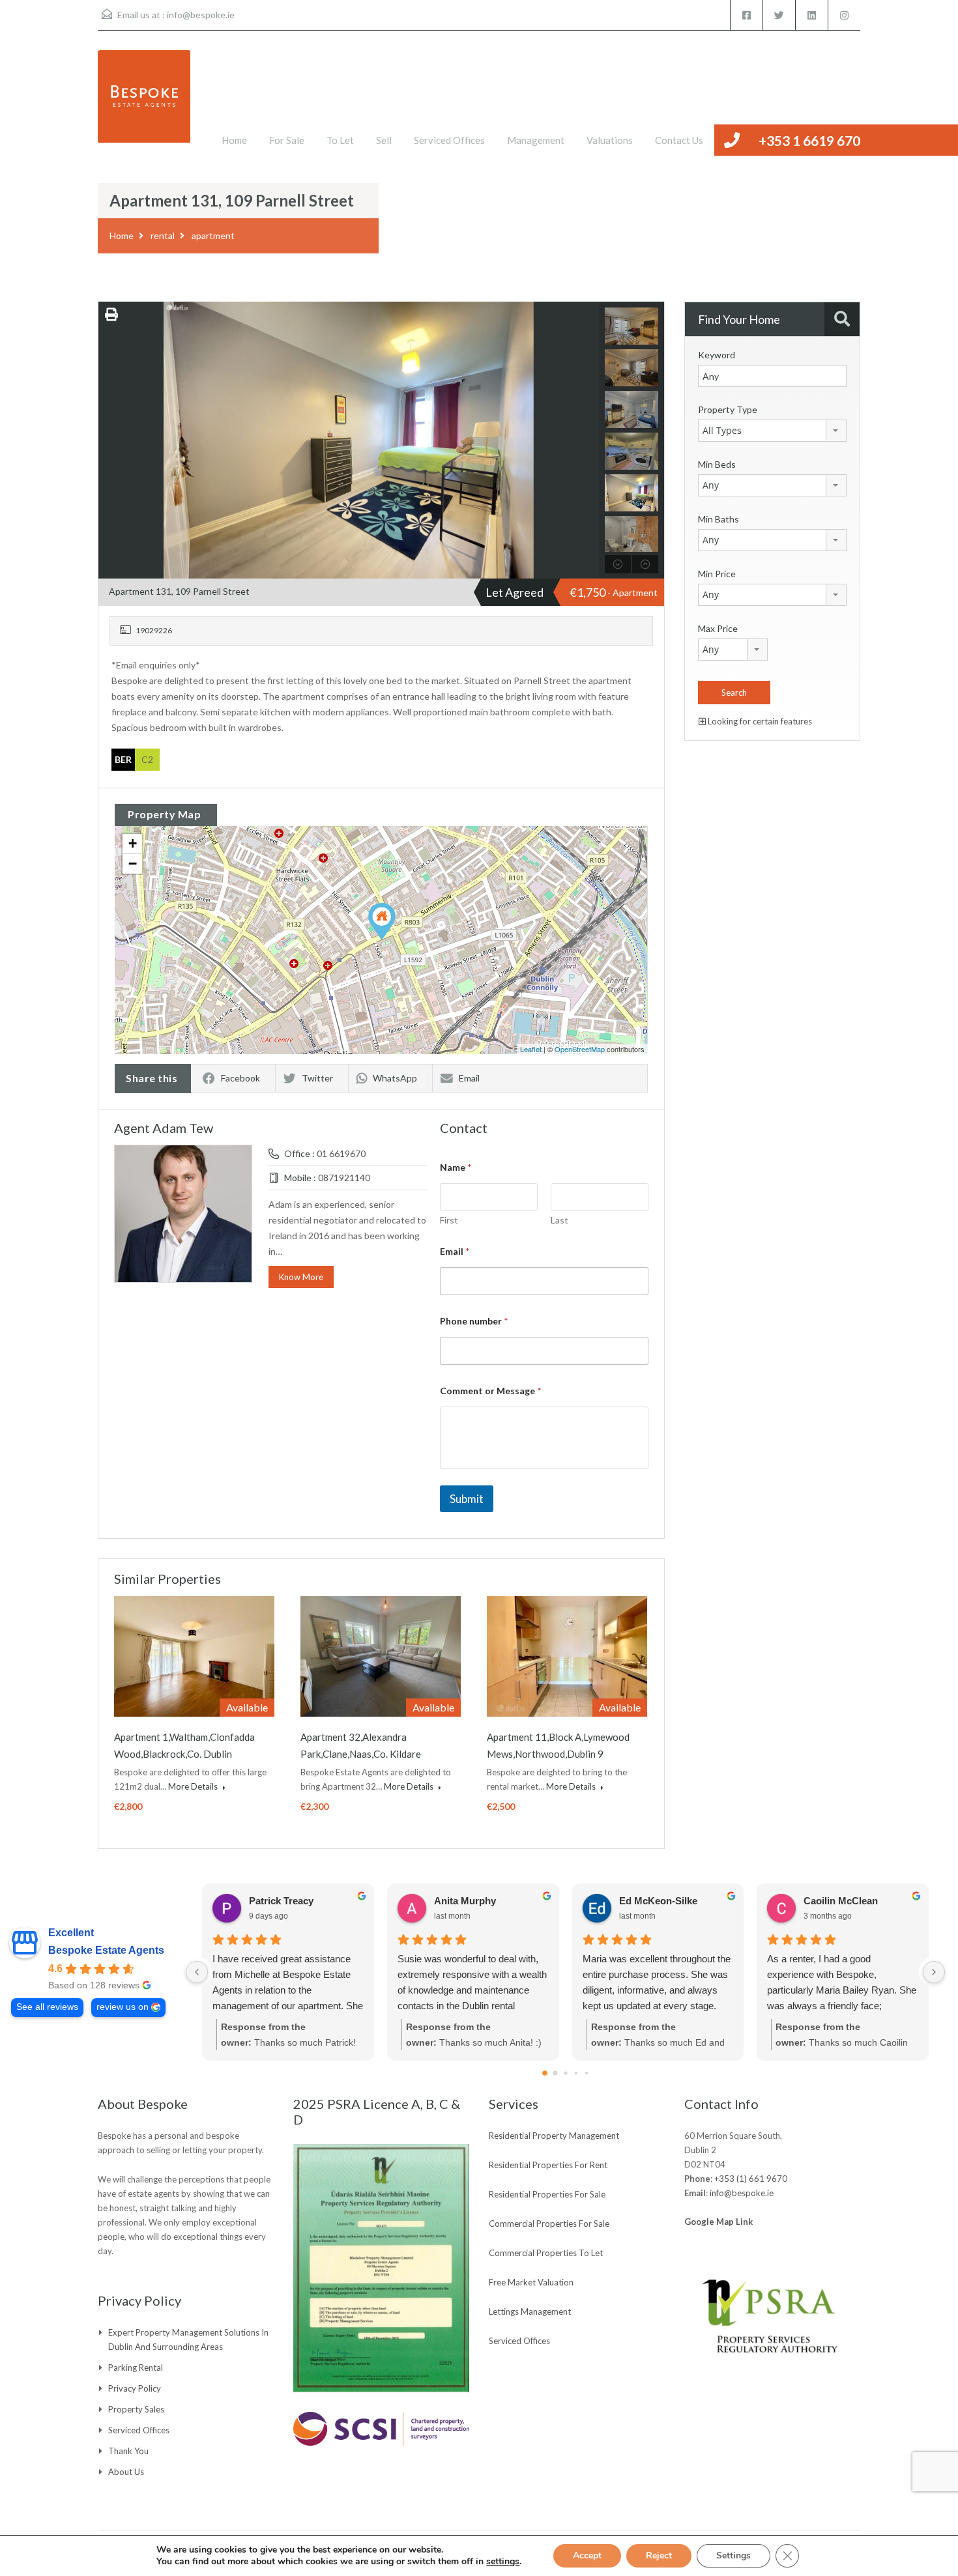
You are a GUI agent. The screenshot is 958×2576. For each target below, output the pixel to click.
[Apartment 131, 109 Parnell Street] (382, 922)
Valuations (610, 140)
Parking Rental (136, 2368)
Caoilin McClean (841, 1901)
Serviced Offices (449, 140)
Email (469, 1078)
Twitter (317, 1078)
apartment (213, 236)
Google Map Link (718, 2222)
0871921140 (344, 1178)
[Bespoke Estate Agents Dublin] (144, 103)
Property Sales (136, 2409)
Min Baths (718, 519)
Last (559, 1220)
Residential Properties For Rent (548, 2165)
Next (588, 440)
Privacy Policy (135, 2388)
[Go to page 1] (555, 2073)
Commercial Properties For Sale (549, 2224)
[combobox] (772, 431)
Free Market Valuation (531, 2282)
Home (234, 140)
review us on (123, 2007)
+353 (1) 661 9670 (751, 2179)
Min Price (717, 574)
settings (503, 2562)
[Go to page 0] (545, 2073)
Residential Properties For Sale (547, 2194)
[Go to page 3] (575, 2073)
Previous (110, 440)
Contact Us (679, 140)
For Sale (287, 140)
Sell (384, 140)
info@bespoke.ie (201, 15)
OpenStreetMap (580, 1049)
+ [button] (133, 843)
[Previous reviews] (197, 1972)
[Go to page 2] (565, 2073)
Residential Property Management (554, 2136)
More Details (194, 1786)
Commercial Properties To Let (546, 2253)
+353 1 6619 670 (809, 140)
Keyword (717, 355)
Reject (659, 2555)
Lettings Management (530, 2311)
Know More (301, 1277)
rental (163, 236)
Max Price (718, 628)
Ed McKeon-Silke (658, 1901)
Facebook (240, 1078)
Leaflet (531, 1049)
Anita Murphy (465, 1901)
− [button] (133, 864)
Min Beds (717, 464)
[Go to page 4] (586, 2073)
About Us (126, 2472)
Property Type (728, 409)
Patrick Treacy (281, 1901)
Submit (467, 1499)
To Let (340, 140)
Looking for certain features (759, 721)
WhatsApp (395, 1078)
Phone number (474, 1321)
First (449, 1220)
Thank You (128, 2451)
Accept (587, 2555)
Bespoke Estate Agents (106, 1950)
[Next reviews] (934, 1972)
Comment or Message (491, 1391)
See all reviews (47, 2007)
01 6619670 (341, 1153)
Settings (733, 2555)
